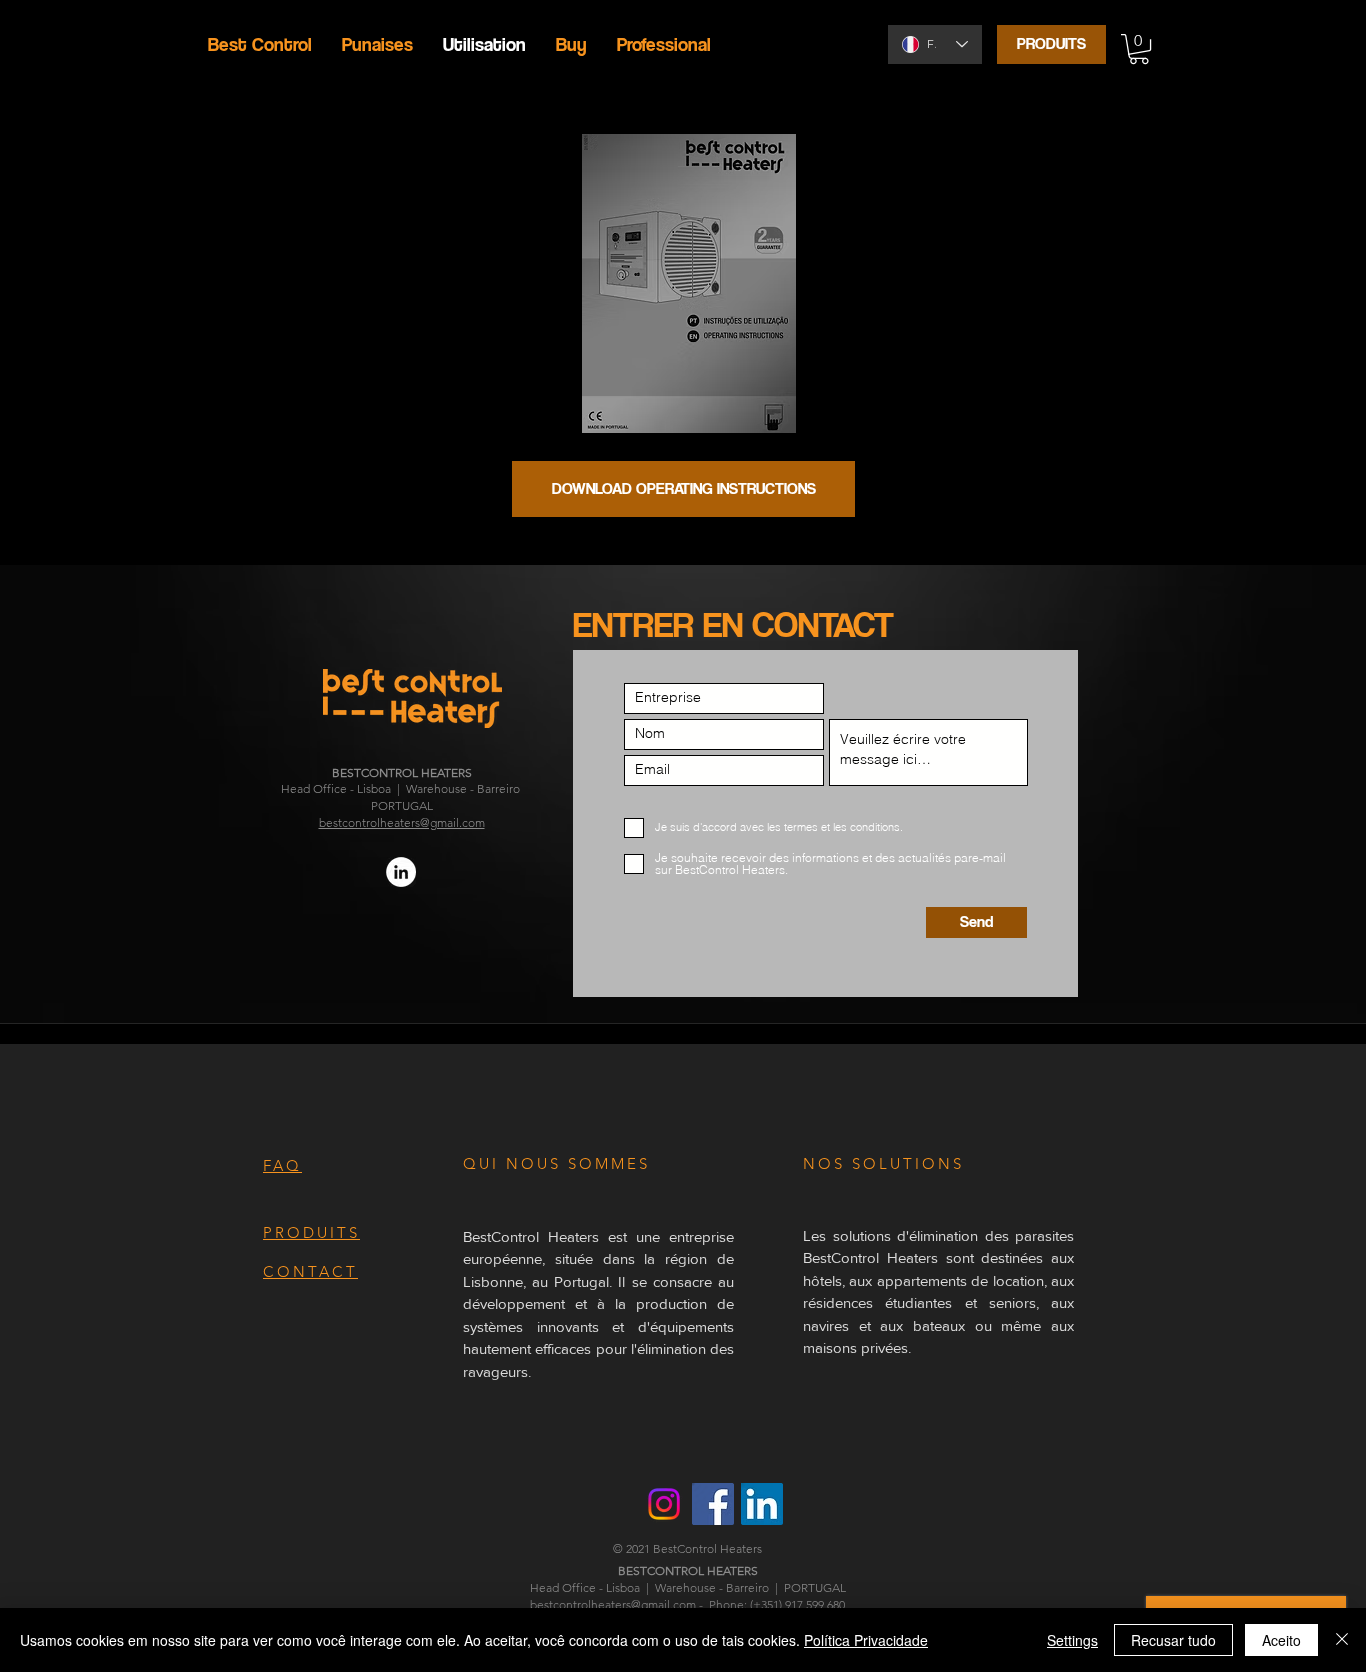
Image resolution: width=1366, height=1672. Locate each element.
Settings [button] (1072, 1640)
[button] (1139, 49)
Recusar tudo (1173, 1640)
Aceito (1281, 1640)
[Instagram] (664, 1504)
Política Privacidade (866, 1640)
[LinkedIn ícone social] (762, 1504)
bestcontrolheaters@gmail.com (402, 822)
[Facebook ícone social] (713, 1504)
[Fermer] (1342, 1640)
